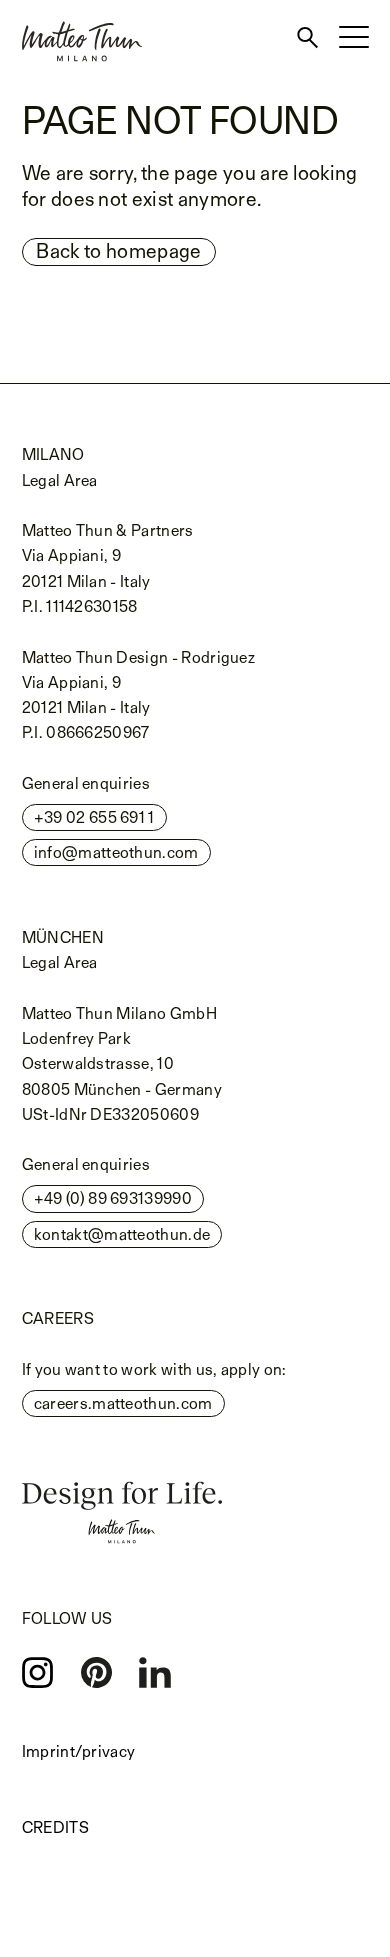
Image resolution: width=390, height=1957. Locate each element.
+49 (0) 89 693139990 (113, 1198)
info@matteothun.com (116, 852)
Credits (55, 1827)
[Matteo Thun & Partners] (71, 7)
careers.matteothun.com (123, 1403)
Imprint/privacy (79, 1751)
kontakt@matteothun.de (122, 1234)
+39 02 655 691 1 (94, 817)
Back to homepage (118, 251)
